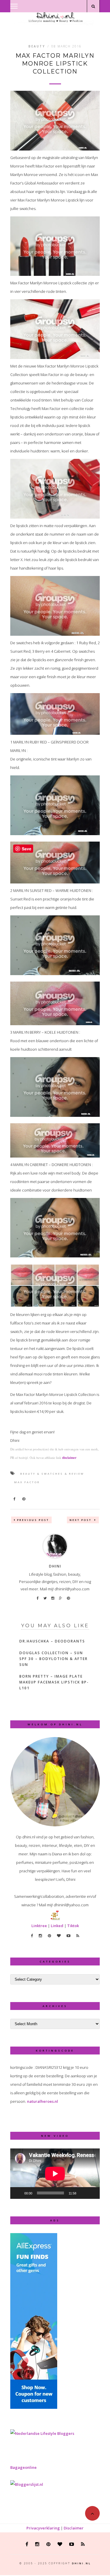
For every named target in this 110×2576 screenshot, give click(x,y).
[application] (55, 2174)
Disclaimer (74, 2528)
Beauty (37, 46)
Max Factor (27, 1482)
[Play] (18, 2193)
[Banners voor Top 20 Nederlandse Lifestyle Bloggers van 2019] (42, 2433)
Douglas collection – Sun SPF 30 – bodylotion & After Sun (54, 1659)
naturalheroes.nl (43, 2101)
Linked (57, 1926)
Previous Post (33, 1520)
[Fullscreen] (92, 2193)
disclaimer (69, 1458)
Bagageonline (23, 2467)
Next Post (81, 1520)
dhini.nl (81, 2563)
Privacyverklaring (43, 2528)
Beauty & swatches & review (52, 1474)
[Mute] (83, 2193)
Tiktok (73, 1926)
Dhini (55, 1566)
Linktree (39, 1926)
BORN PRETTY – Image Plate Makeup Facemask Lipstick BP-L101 (54, 1682)
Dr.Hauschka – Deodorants (52, 1641)
